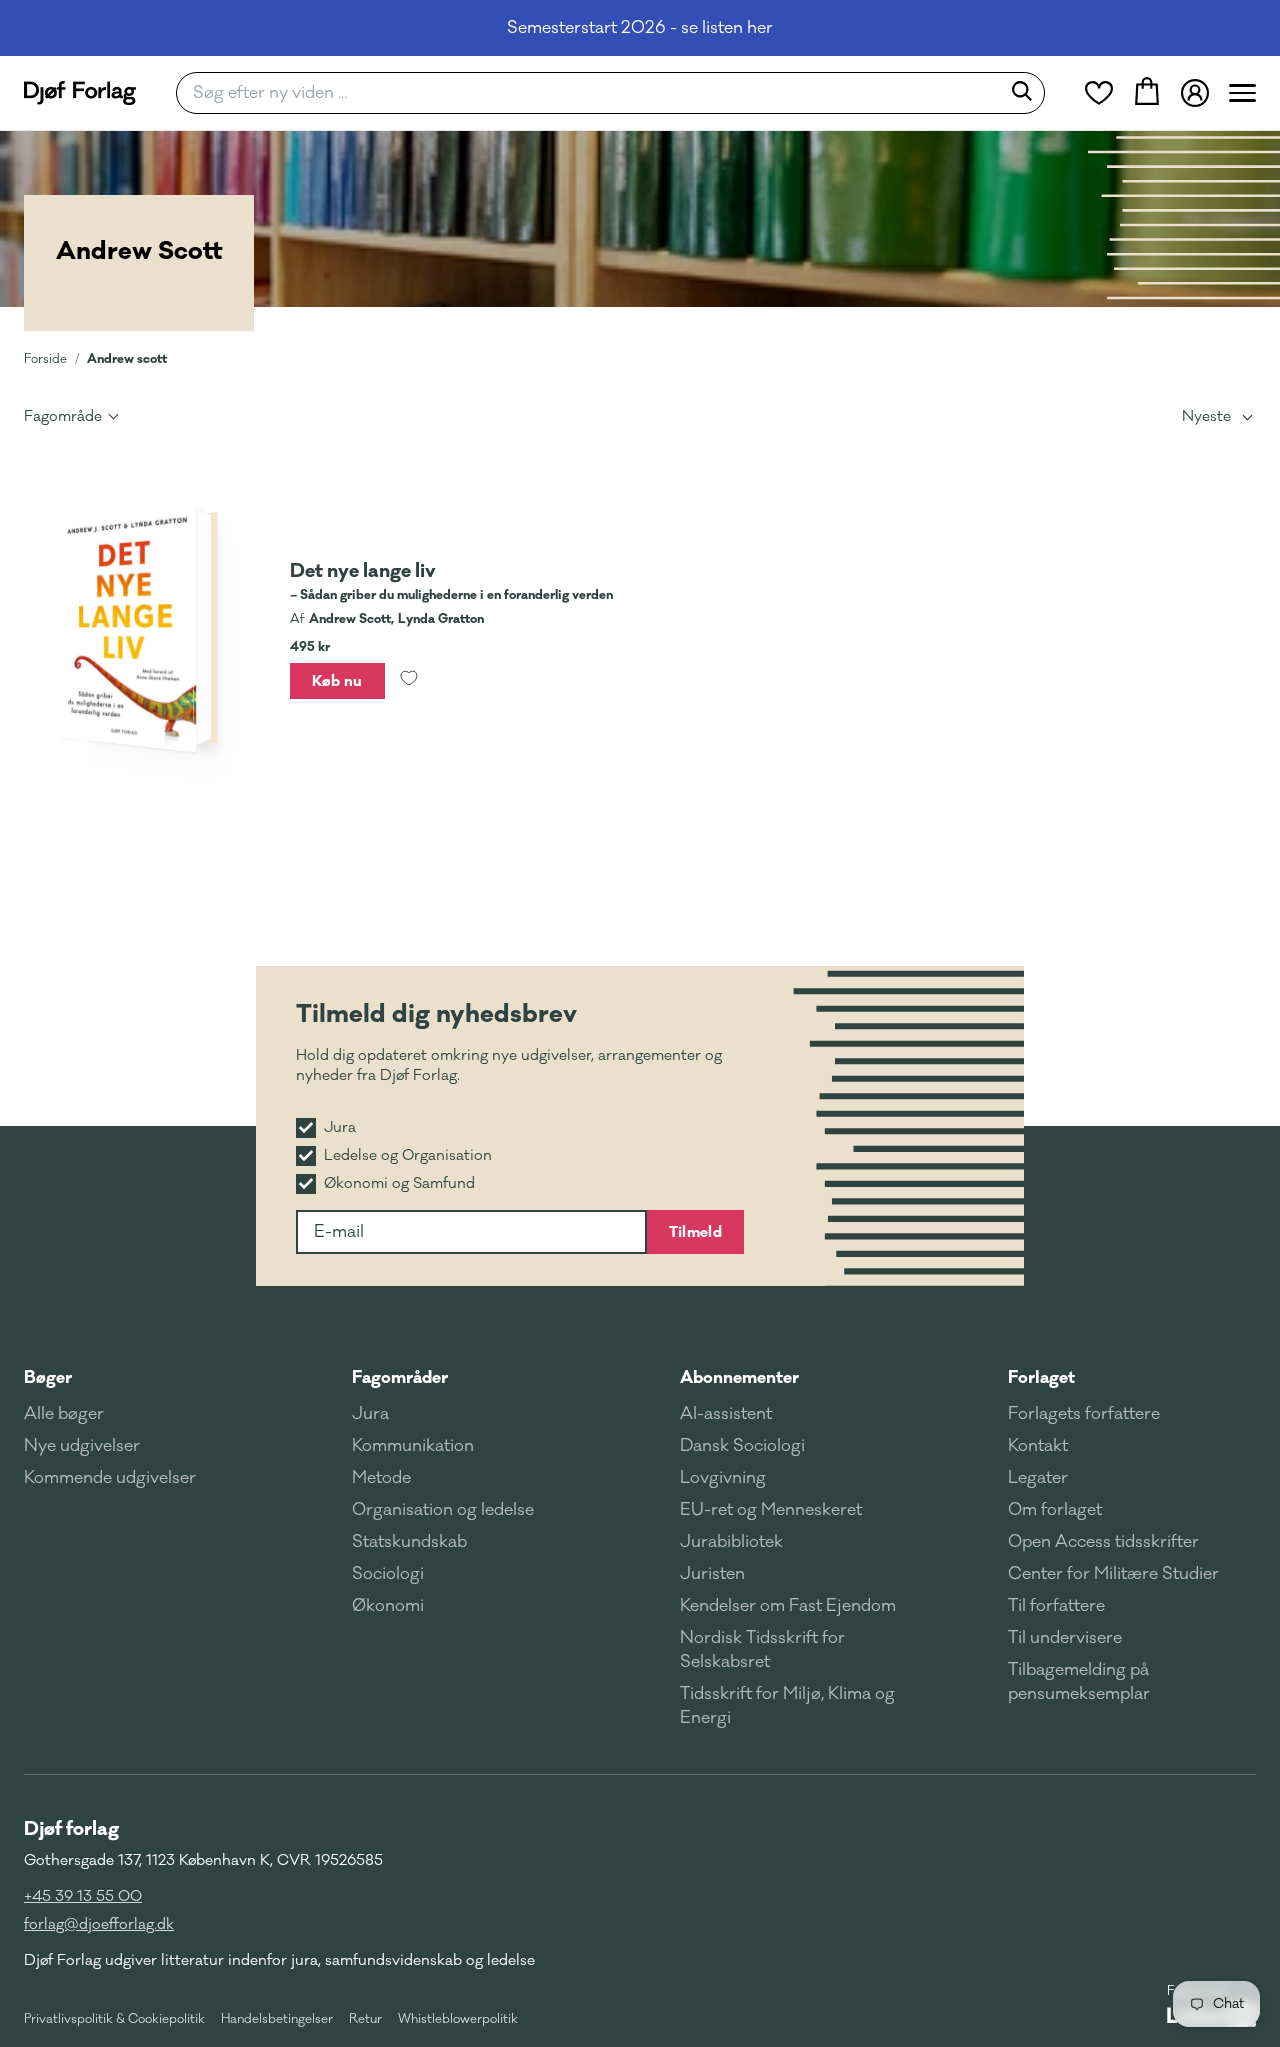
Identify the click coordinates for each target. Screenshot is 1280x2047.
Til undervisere (1065, 1638)
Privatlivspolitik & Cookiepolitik (114, 2019)
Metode (381, 1478)
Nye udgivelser (82, 1446)
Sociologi (388, 1574)
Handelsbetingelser (277, 2019)
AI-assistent (726, 1414)
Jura (370, 1414)
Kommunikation (413, 1446)
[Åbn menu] (1242, 93)
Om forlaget (1055, 1510)
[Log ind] (1195, 93)
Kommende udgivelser (110, 1478)
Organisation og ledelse (443, 1510)
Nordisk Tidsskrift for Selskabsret (762, 1650)
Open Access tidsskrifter (1103, 1542)
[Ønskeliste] (1099, 93)
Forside (45, 359)
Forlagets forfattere (1084, 1414)
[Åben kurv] (1147, 93)
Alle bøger (64, 1414)
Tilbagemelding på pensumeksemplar (1079, 1682)
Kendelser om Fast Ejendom (788, 1606)
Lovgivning (723, 1478)
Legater (1038, 1478)
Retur (365, 2019)
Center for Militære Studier (1113, 1574)
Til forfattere (1056, 1606)
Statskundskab (409, 1542)
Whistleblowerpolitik (458, 2019)
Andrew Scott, (351, 619)
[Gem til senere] (409, 681)
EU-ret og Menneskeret (771, 1510)
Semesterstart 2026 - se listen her (640, 28)
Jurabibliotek (731, 1542)
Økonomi (388, 1606)
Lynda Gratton (441, 619)
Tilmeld (695, 1232)
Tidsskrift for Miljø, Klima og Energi (787, 1706)
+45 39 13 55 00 (83, 1896)
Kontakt (1038, 1446)
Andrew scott (127, 358)
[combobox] (594, 93)
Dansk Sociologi (742, 1446)
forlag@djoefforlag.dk (99, 1924)
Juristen (712, 1574)
